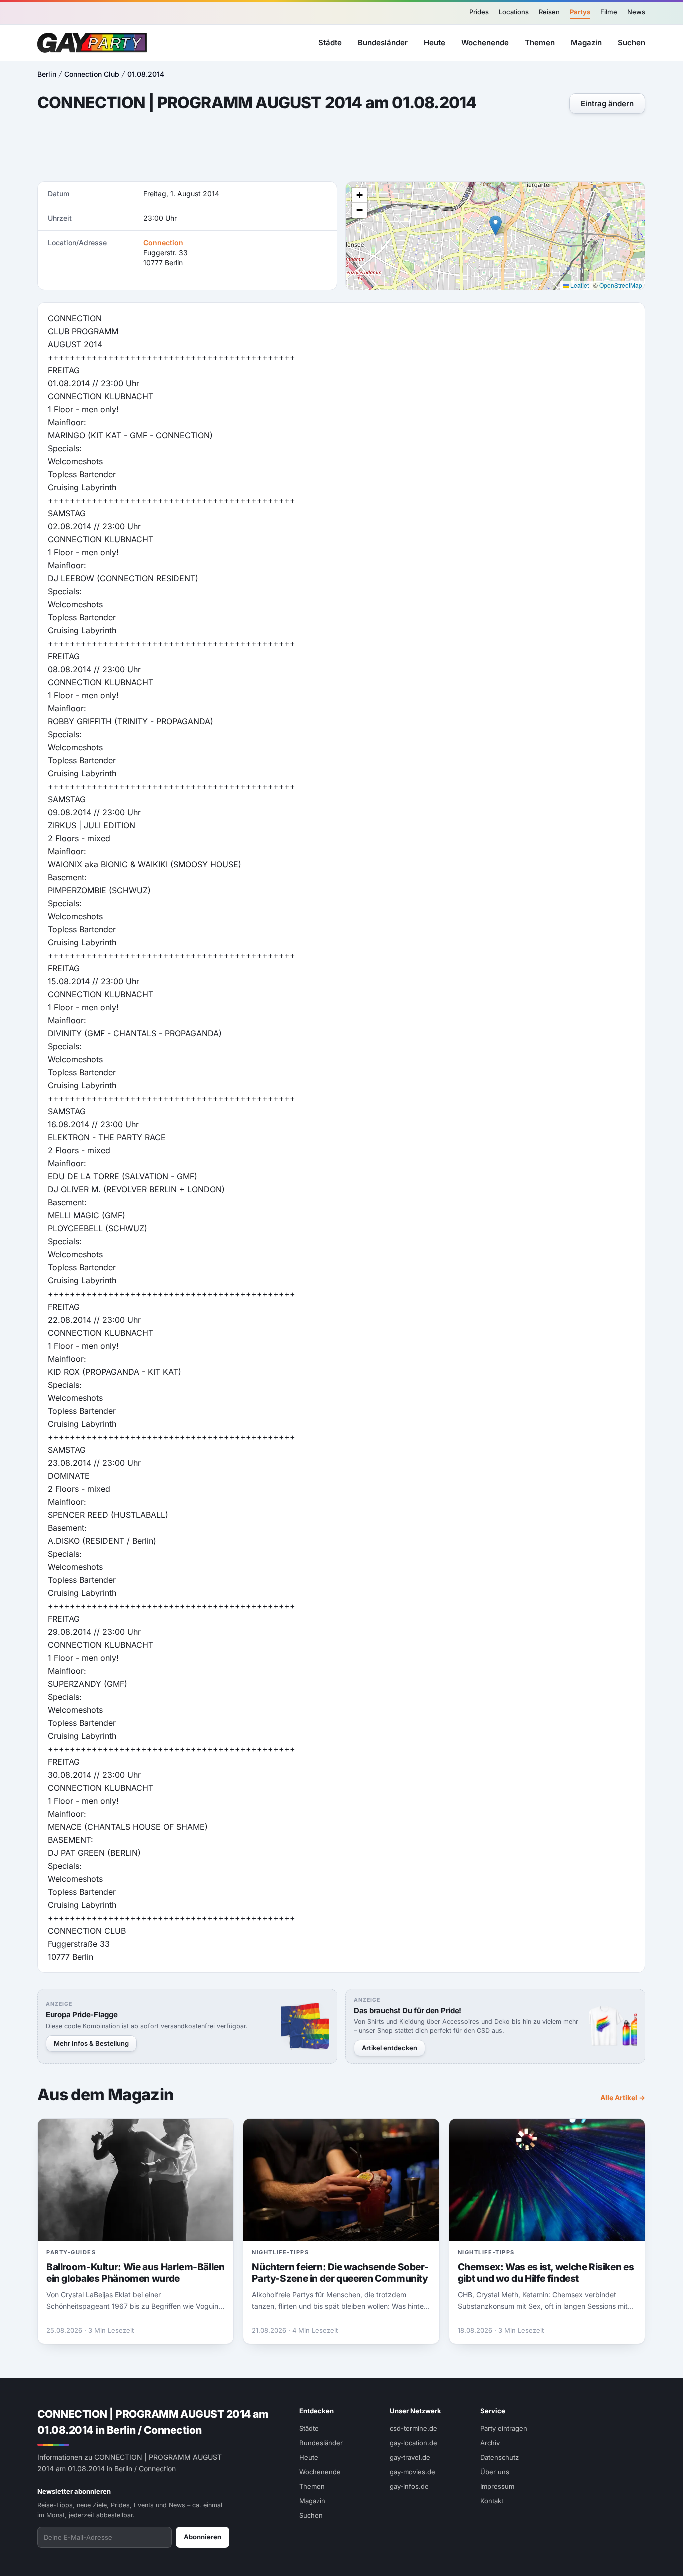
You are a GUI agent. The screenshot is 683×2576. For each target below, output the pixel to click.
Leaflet (579, 285)
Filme (609, 12)
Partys (580, 12)
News (636, 12)
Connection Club (92, 74)
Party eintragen (504, 2428)
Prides (479, 12)
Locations (514, 12)
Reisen (549, 12)
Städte (330, 42)
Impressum (497, 2486)
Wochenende (485, 42)
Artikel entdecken (390, 2048)
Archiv (490, 2443)
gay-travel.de (410, 2457)
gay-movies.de (413, 2472)
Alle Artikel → (623, 2098)
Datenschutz (500, 2457)
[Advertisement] (341, 149)
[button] (496, 225)
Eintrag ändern (607, 103)
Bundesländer (383, 42)
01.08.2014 (146, 74)
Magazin (586, 42)
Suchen (632, 42)
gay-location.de (414, 2443)
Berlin (47, 74)
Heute (435, 42)
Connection (163, 242)
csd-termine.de (414, 2428)
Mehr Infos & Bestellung (91, 2043)
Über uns (495, 2472)
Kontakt (492, 2501)
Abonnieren (203, 2537)
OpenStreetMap (621, 285)
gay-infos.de (409, 2486)
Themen (540, 42)
